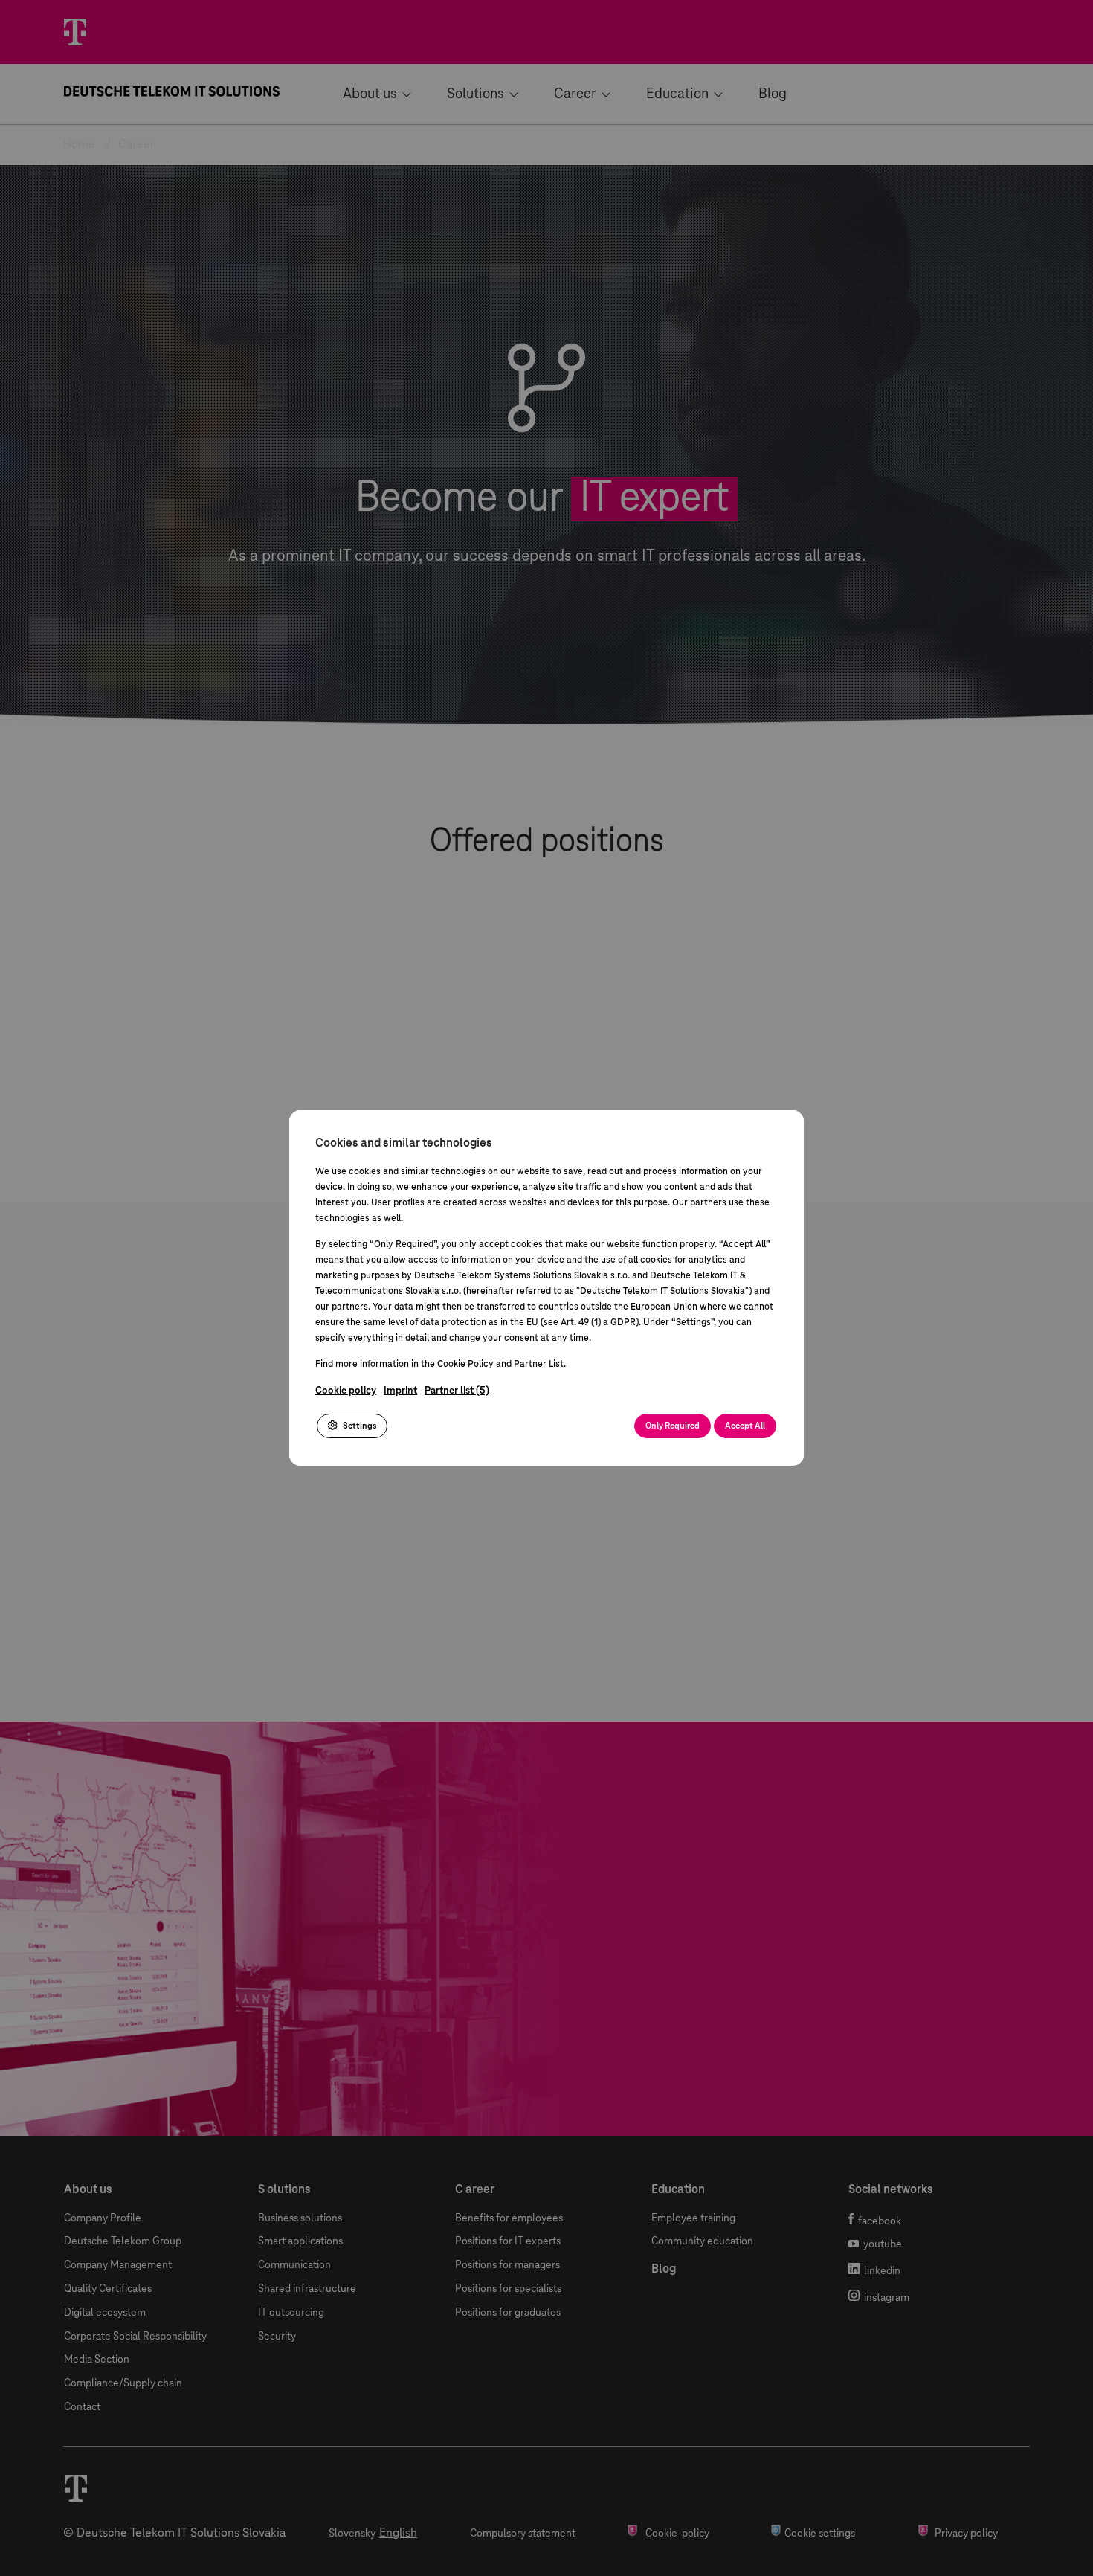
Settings (359, 1426)
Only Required (673, 1426)
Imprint (400, 1391)
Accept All (745, 1426)
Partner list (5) (457, 1391)
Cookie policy (346, 1391)
